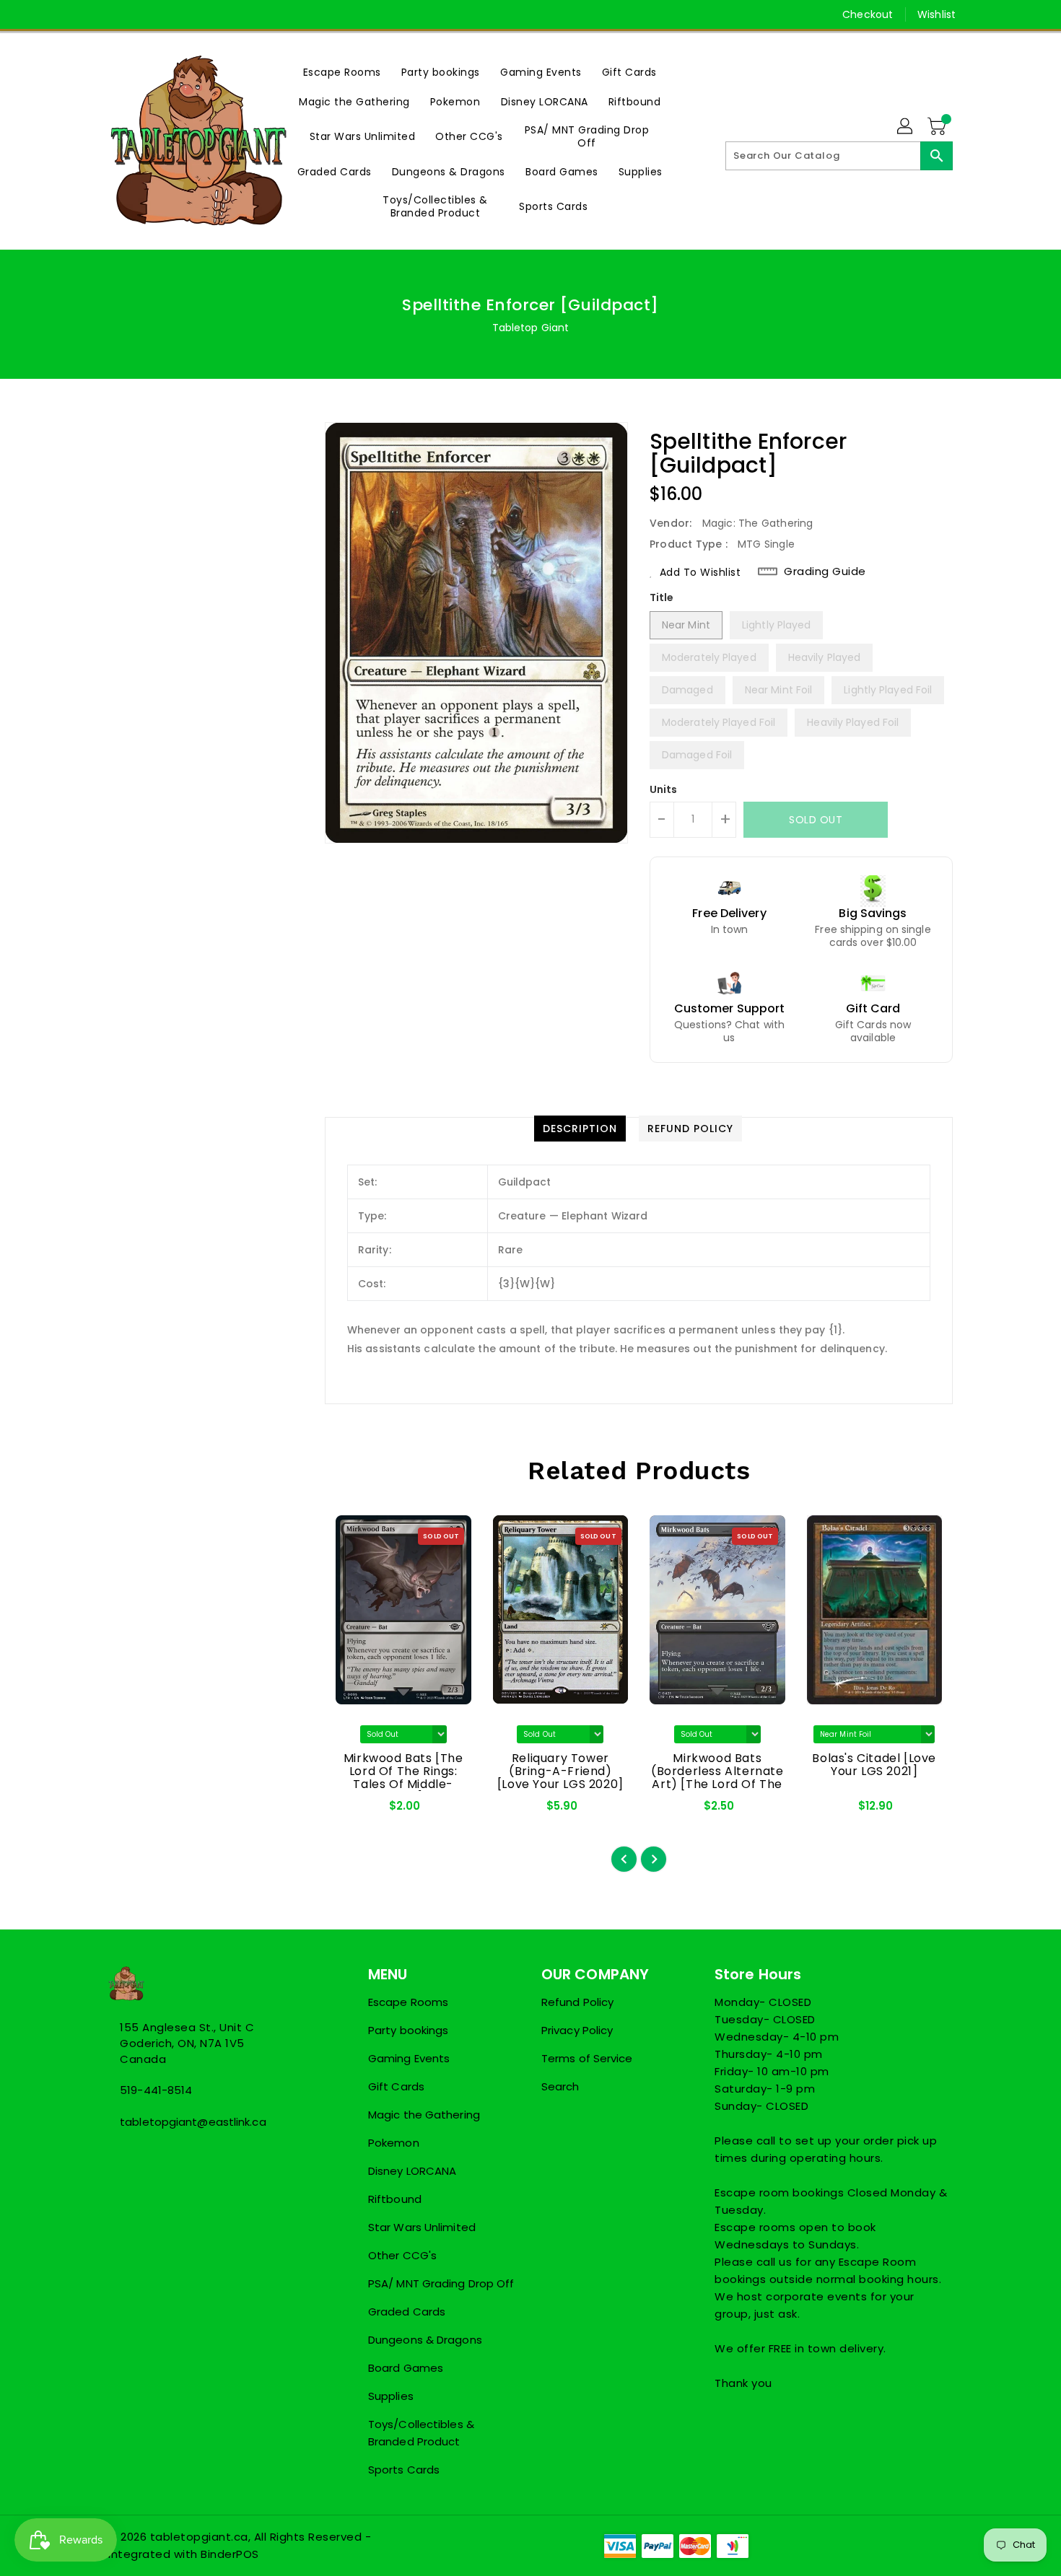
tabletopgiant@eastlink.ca (193, 2122)
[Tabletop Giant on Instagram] (143, 14)
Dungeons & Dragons (425, 2340)
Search (560, 2086)
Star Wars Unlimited (422, 2227)
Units (664, 789)
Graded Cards (407, 2312)
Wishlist (936, 14)
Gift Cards (396, 2086)
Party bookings (408, 2030)
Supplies (391, 2396)
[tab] (580, 1129)
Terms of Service (587, 2058)
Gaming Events (409, 2058)
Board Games (406, 2368)
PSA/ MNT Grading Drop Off (441, 2283)
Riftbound (395, 2199)
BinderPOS (230, 2554)
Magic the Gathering (424, 2115)
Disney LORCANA (412, 2171)
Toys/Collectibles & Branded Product (421, 2433)
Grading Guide (825, 571)
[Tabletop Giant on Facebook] (88, 14)
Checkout (868, 14)
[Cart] (938, 127)
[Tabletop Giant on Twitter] (115, 14)
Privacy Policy (577, 2030)
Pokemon (394, 2143)
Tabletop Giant (530, 328)
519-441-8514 (156, 2090)
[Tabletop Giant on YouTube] (170, 14)
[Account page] (906, 127)
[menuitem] (342, 72)
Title (662, 597)
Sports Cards (404, 2470)
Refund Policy (577, 2002)
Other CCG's (402, 2255)
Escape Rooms (408, 2002)
